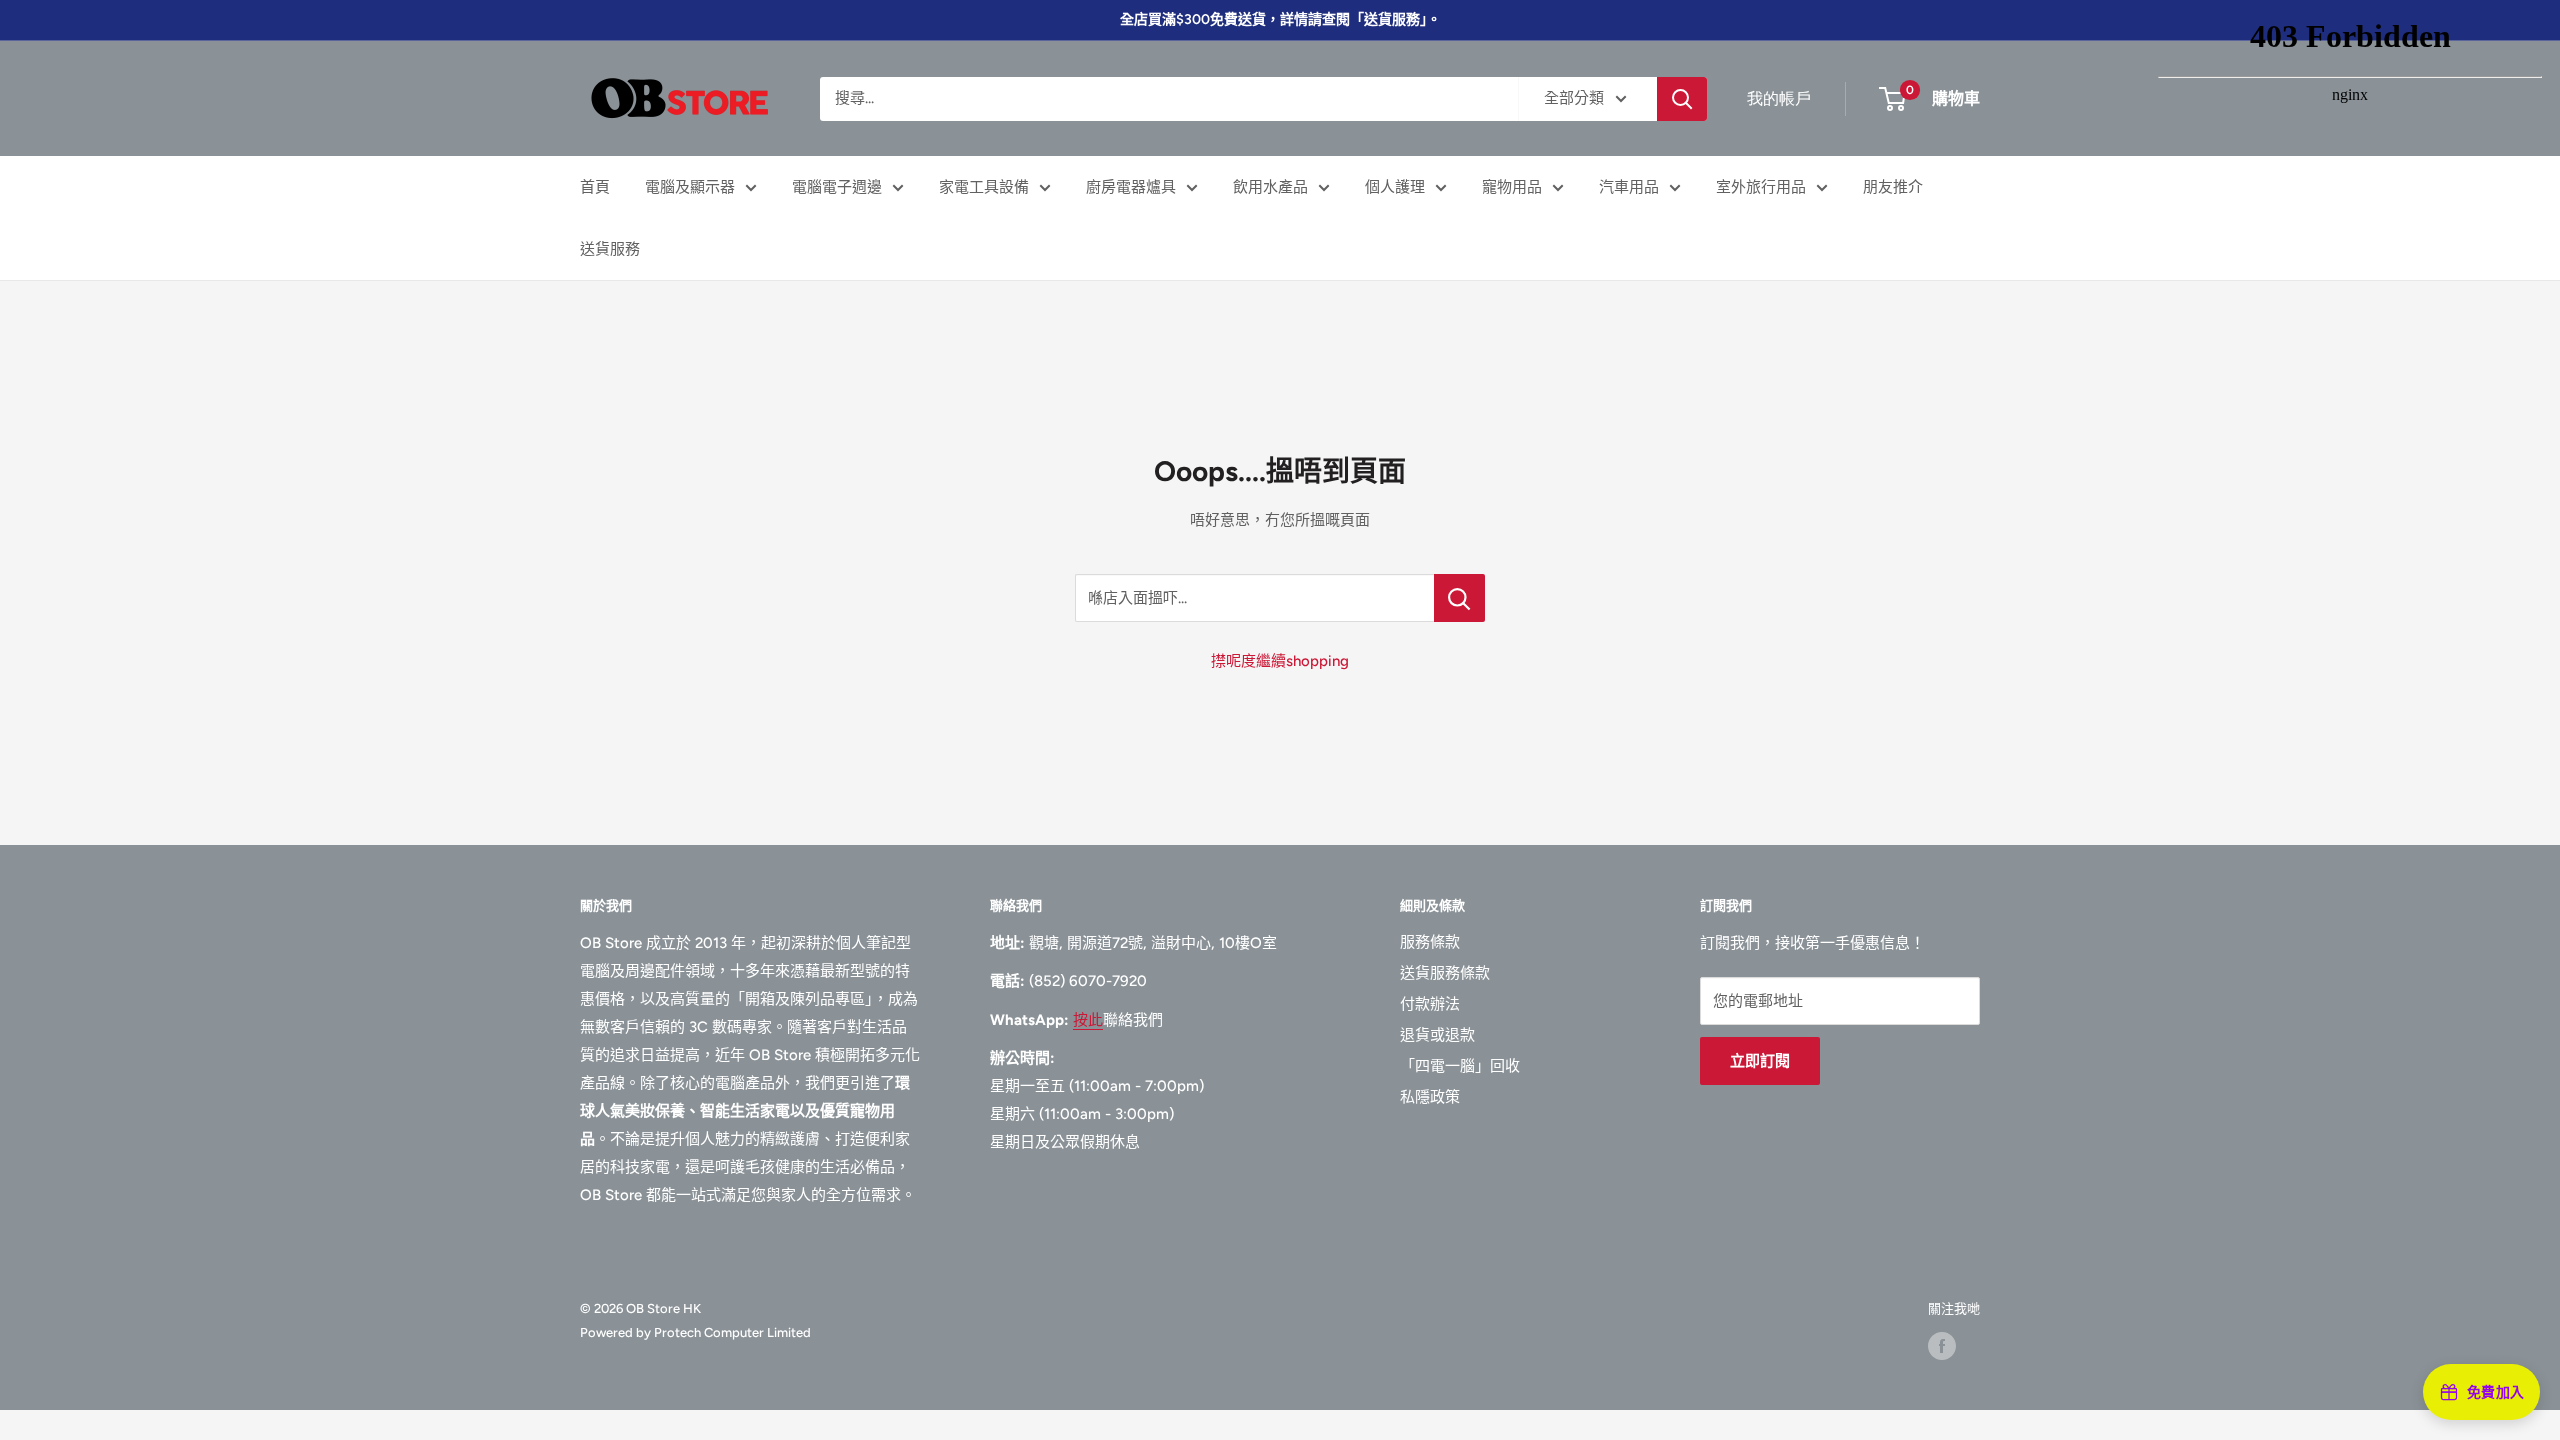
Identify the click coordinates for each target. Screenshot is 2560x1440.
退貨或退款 (1437, 1035)
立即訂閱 (1760, 1061)
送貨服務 (610, 249)
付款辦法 (1430, 1004)
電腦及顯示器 (690, 187)
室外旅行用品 (1761, 187)
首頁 (595, 187)
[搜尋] (1682, 99)
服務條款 (1430, 942)
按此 (1088, 1020)
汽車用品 (1629, 187)
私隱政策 (1430, 1097)
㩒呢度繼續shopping (1280, 661)
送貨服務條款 (1445, 973)
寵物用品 (1512, 187)
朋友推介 (1893, 187)
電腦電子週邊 (837, 187)
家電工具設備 (984, 187)
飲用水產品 (1270, 187)
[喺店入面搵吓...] (1459, 598)
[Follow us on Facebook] (1942, 1346)
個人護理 (1395, 187)
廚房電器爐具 (1131, 187)
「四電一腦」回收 (1460, 1066)
